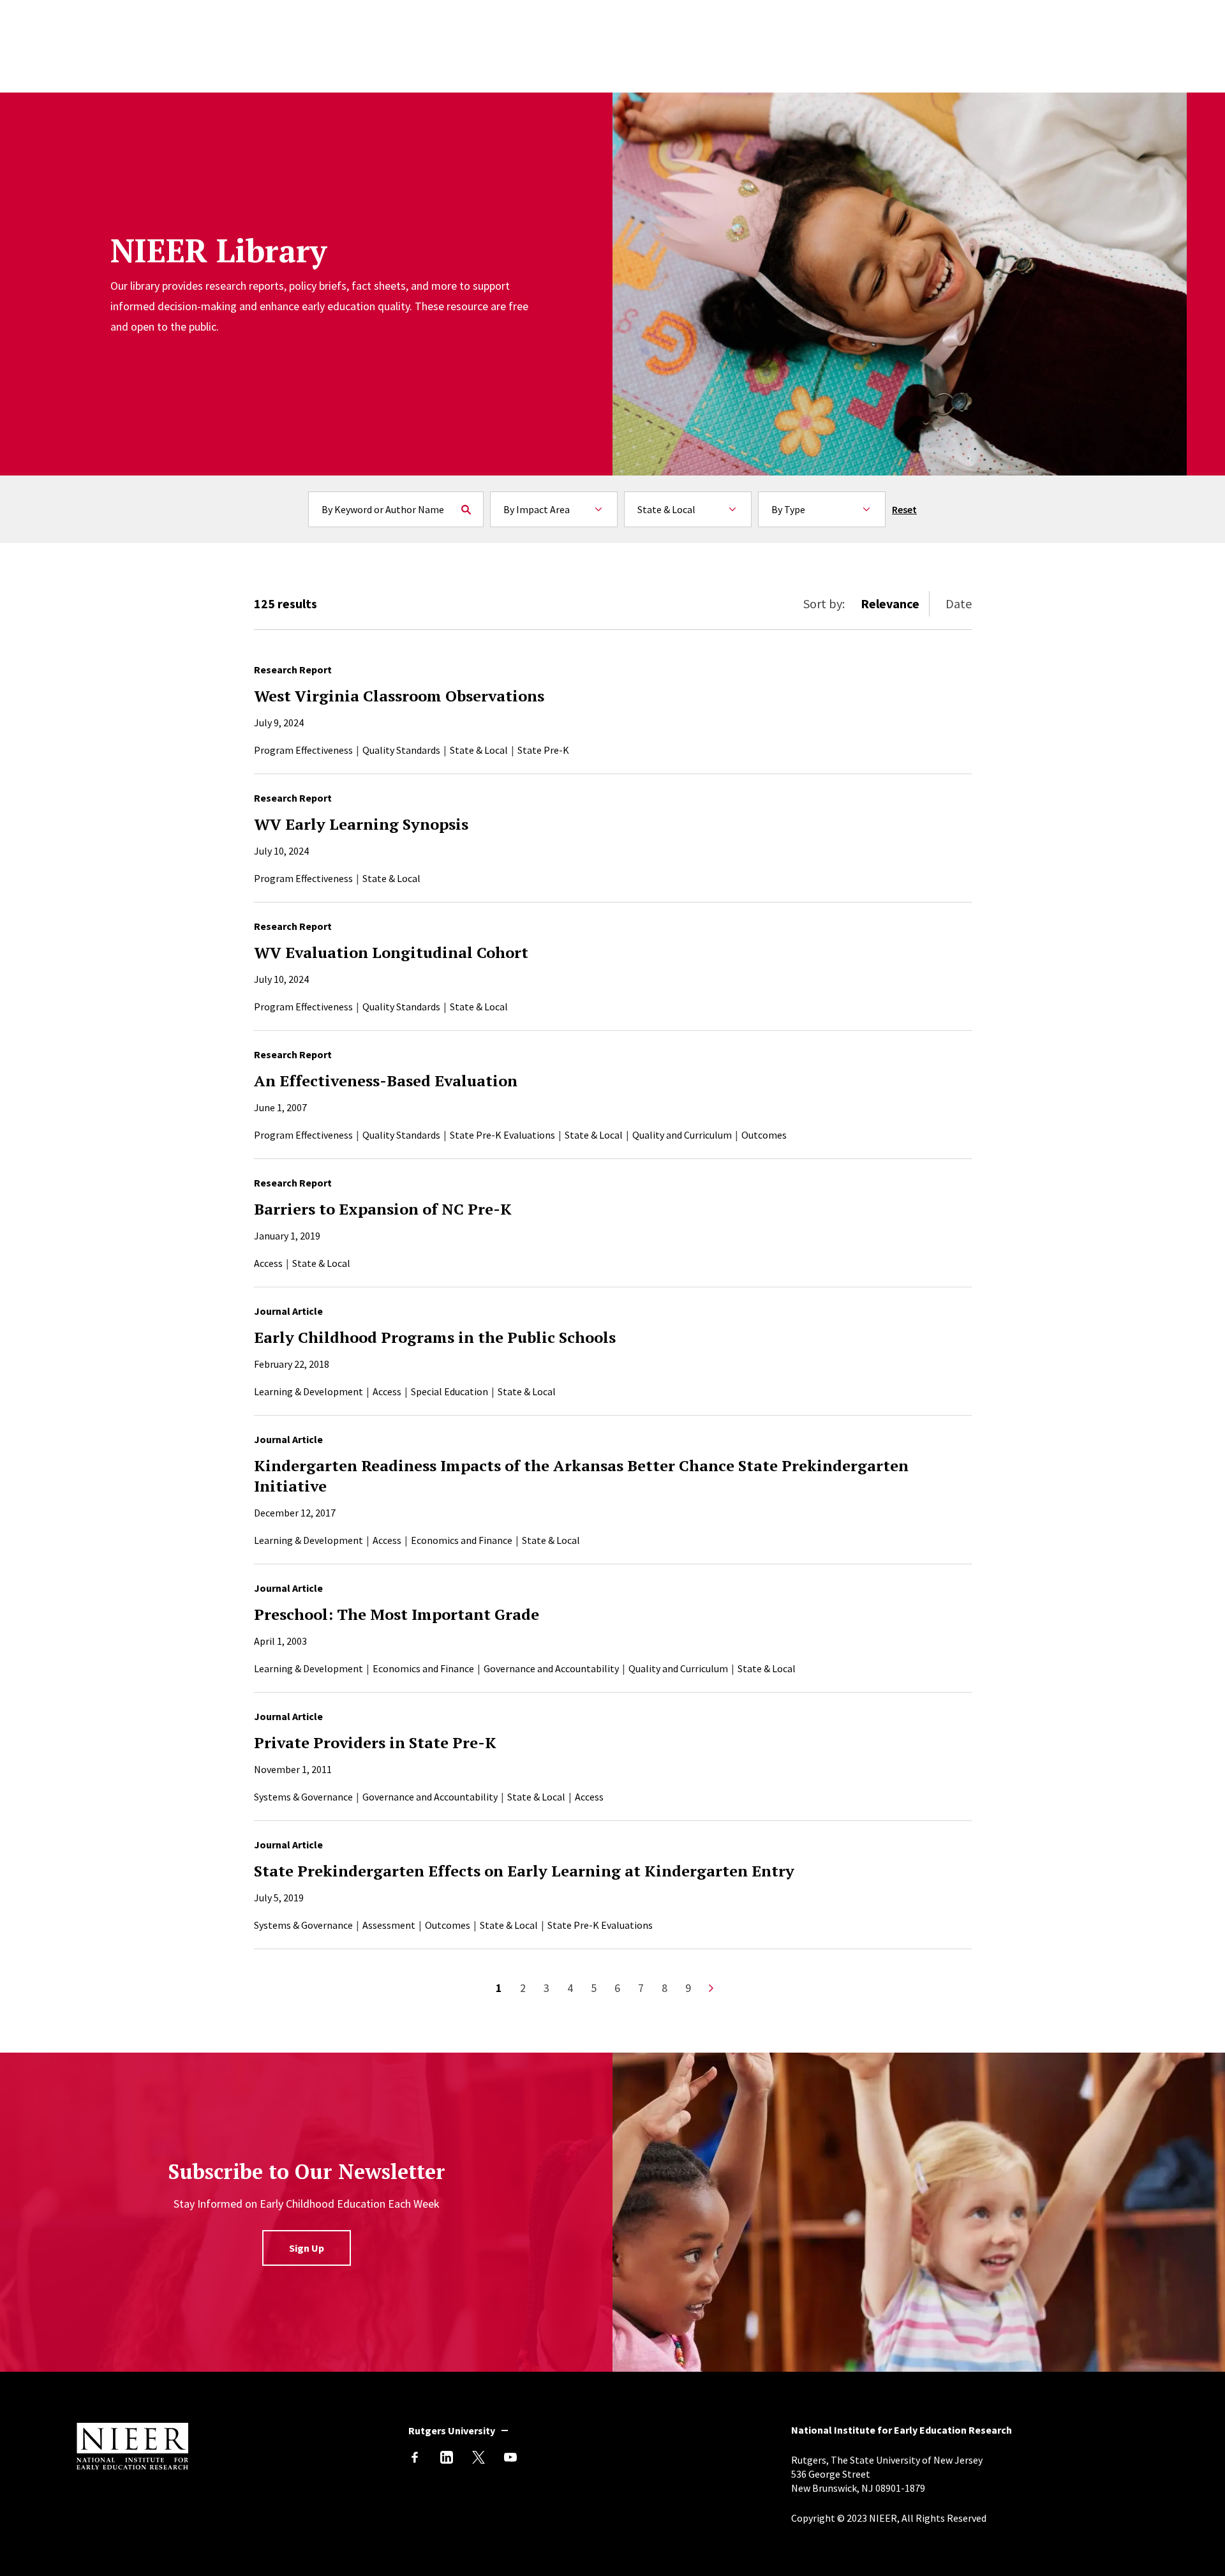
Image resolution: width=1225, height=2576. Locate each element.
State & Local (479, 750)
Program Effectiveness (303, 750)
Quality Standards (401, 750)
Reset (904, 509)
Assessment (389, 1925)
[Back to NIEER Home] (132, 2466)
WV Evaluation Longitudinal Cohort (391, 952)
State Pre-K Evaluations (502, 1135)
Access (268, 1263)
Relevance (890, 603)
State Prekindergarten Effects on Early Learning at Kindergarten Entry (524, 1871)
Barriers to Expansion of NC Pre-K (383, 1209)
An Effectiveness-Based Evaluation (386, 1081)
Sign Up (307, 2248)
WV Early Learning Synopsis (361, 824)
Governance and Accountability (551, 1668)
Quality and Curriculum (682, 1135)
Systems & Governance (303, 1797)
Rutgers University (452, 2430)
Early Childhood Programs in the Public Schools (435, 1337)
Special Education (449, 1391)
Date (959, 603)
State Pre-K (543, 750)
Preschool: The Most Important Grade (397, 1614)
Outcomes (764, 1135)
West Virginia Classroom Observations (399, 696)
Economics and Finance (462, 1540)
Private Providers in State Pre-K (375, 1742)
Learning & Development (308, 1391)
